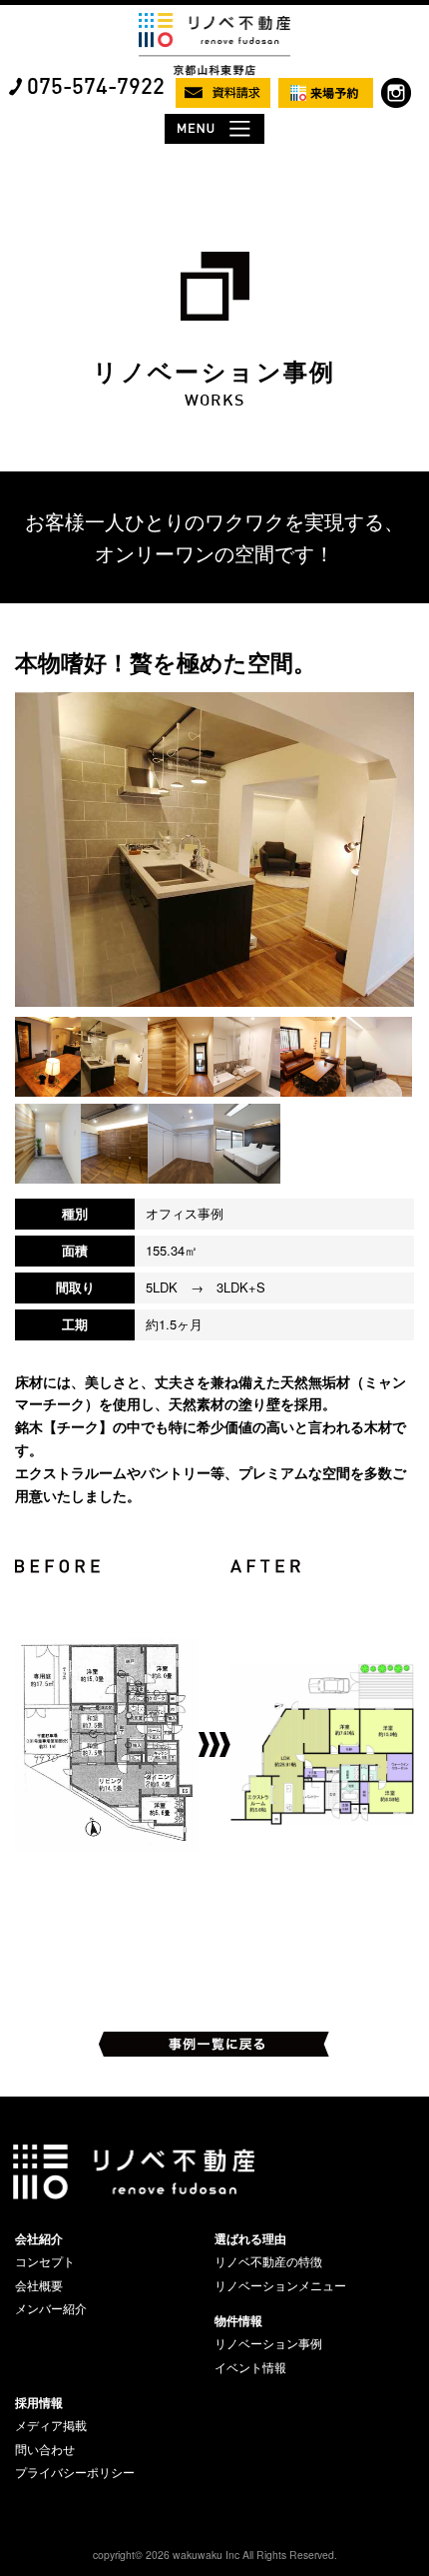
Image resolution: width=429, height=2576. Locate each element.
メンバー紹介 (51, 2308)
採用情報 (39, 2402)
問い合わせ (45, 2449)
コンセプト (45, 2261)
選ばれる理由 (250, 2238)
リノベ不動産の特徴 (268, 2261)
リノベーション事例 (268, 2343)
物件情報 (238, 2320)
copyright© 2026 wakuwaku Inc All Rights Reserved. (215, 2555)
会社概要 (39, 2285)
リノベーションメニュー (280, 2285)
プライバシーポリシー (75, 2472)
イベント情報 (250, 2367)
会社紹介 (39, 2238)
